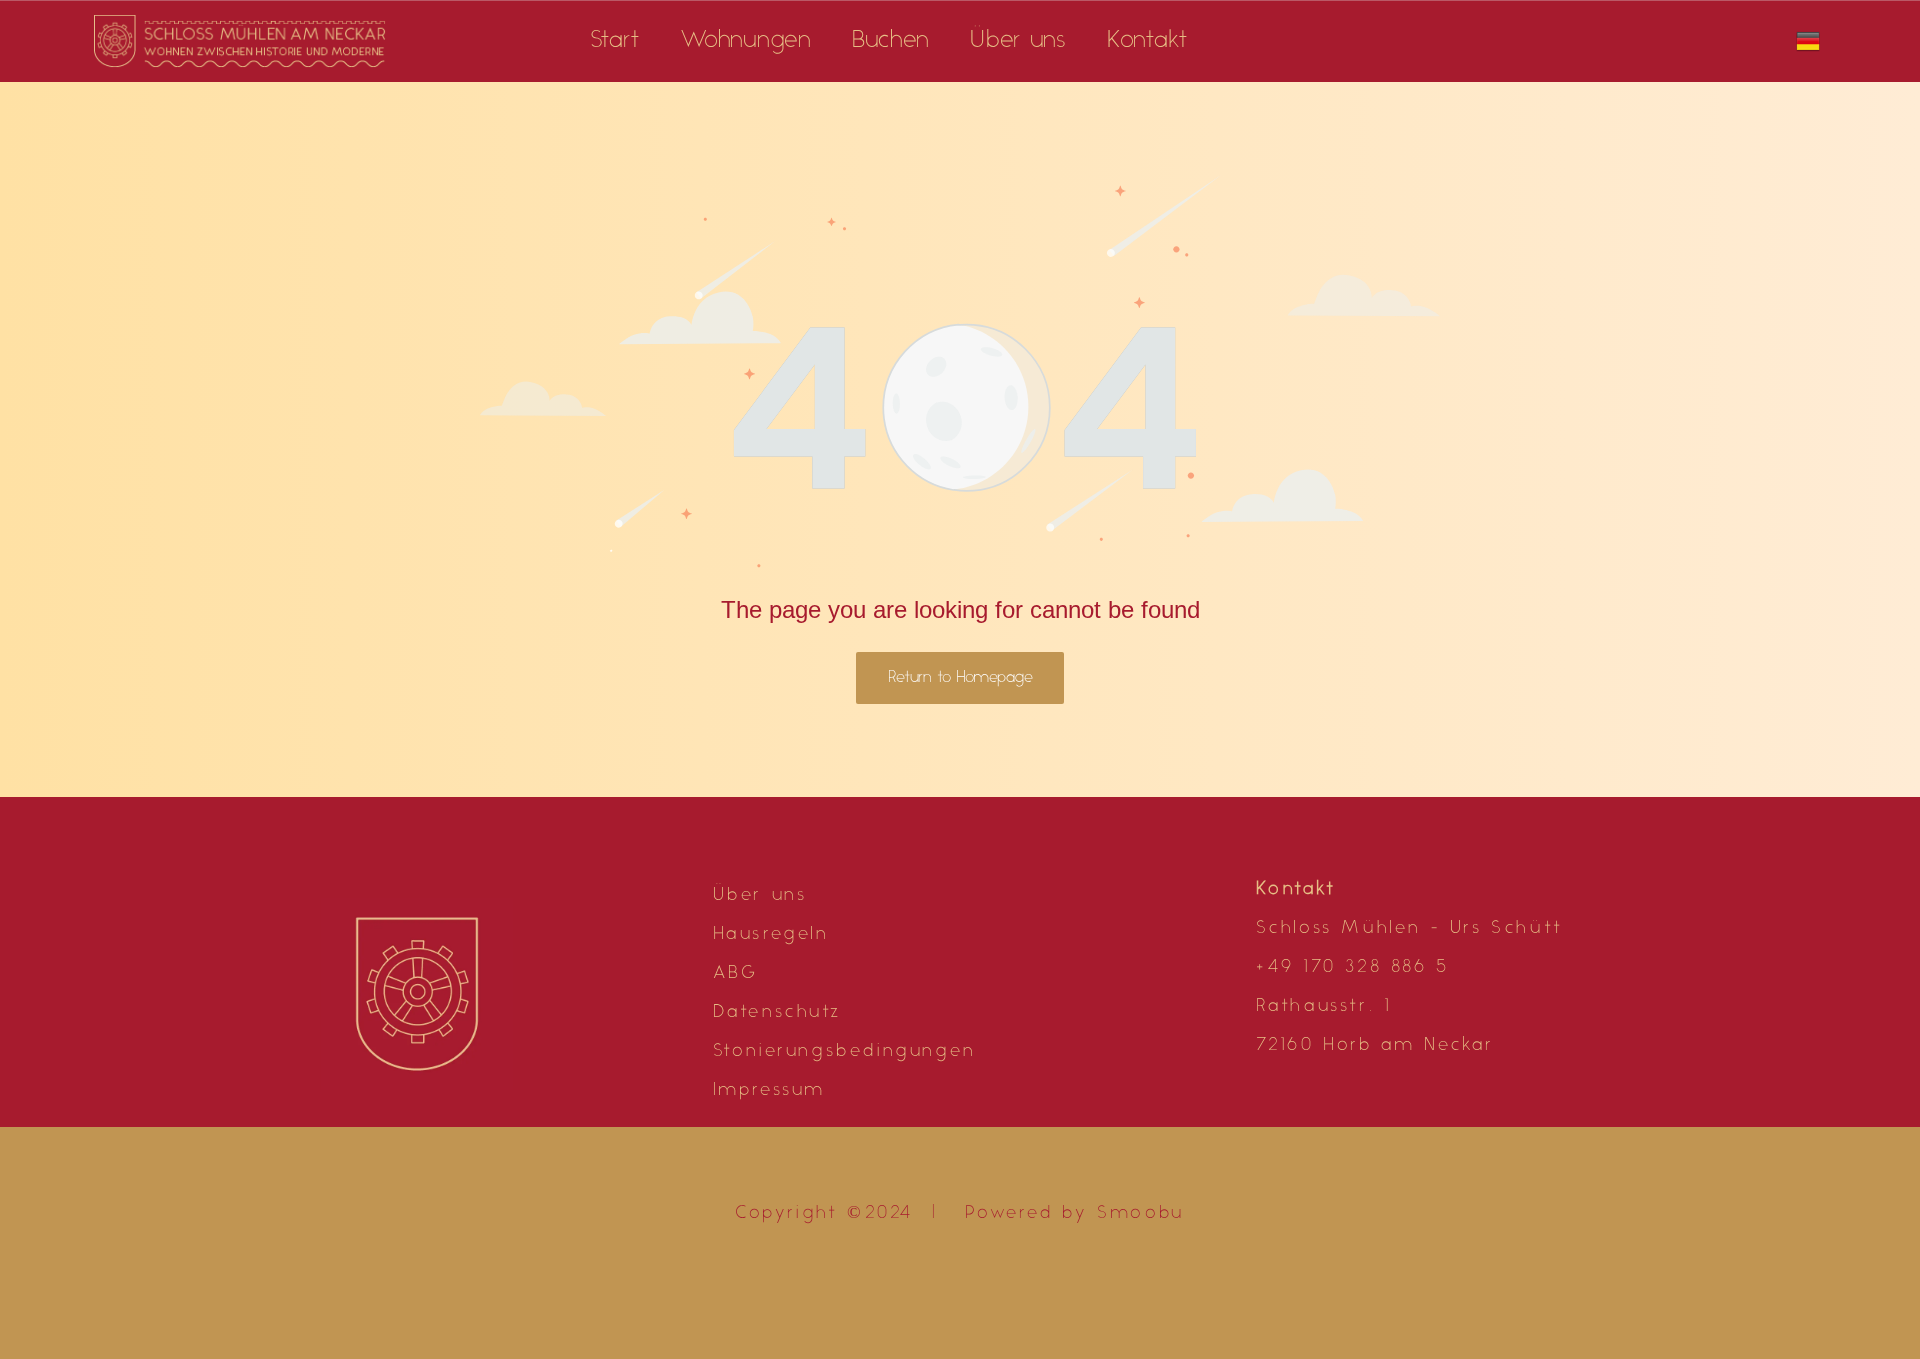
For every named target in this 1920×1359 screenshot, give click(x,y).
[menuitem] (615, 41)
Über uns (760, 896)
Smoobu (1141, 1214)
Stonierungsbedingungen (845, 1052)
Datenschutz (777, 1013)
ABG (736, 974)
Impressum (769, 1091)
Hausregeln (771, 935)
